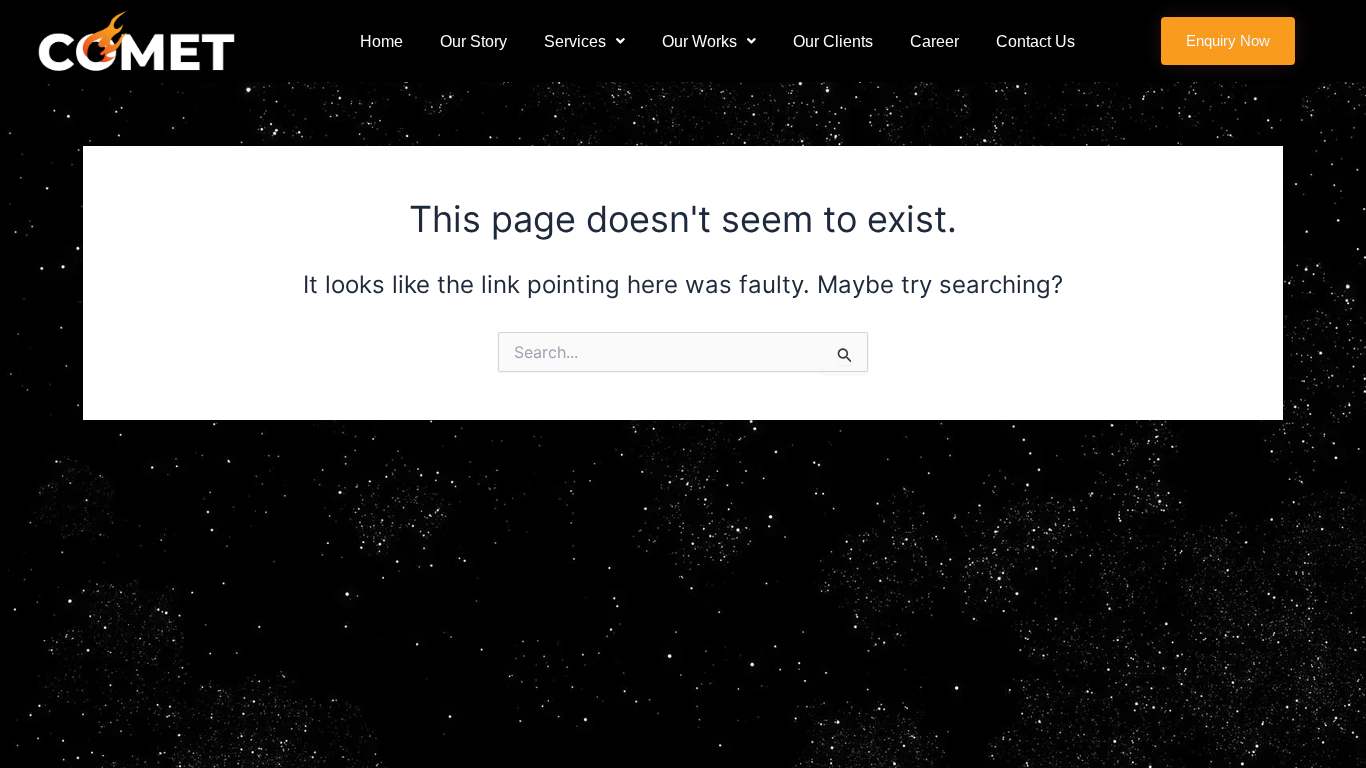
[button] (584, 41)
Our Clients (833, 41)
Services (575, 41)
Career (934, 41)
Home (381, 41)
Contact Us (1035, 41)
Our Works (699, 41)
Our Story (473, 41)
